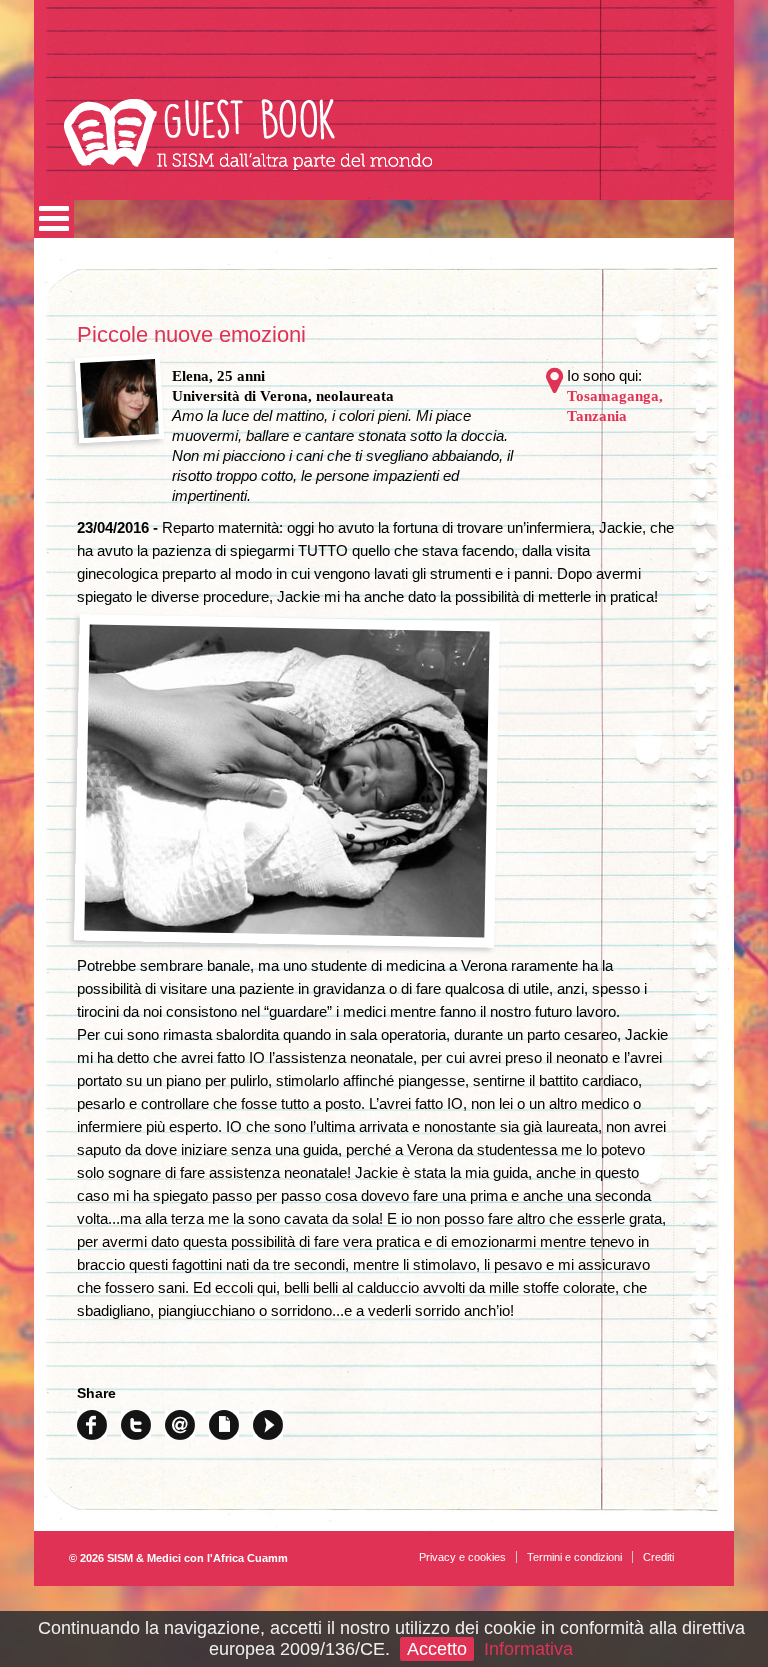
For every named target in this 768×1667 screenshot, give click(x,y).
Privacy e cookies (462, 1557)
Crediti (658, 1557)
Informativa (528, 1649)
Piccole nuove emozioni (191, 334)
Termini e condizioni (574, 1557)
